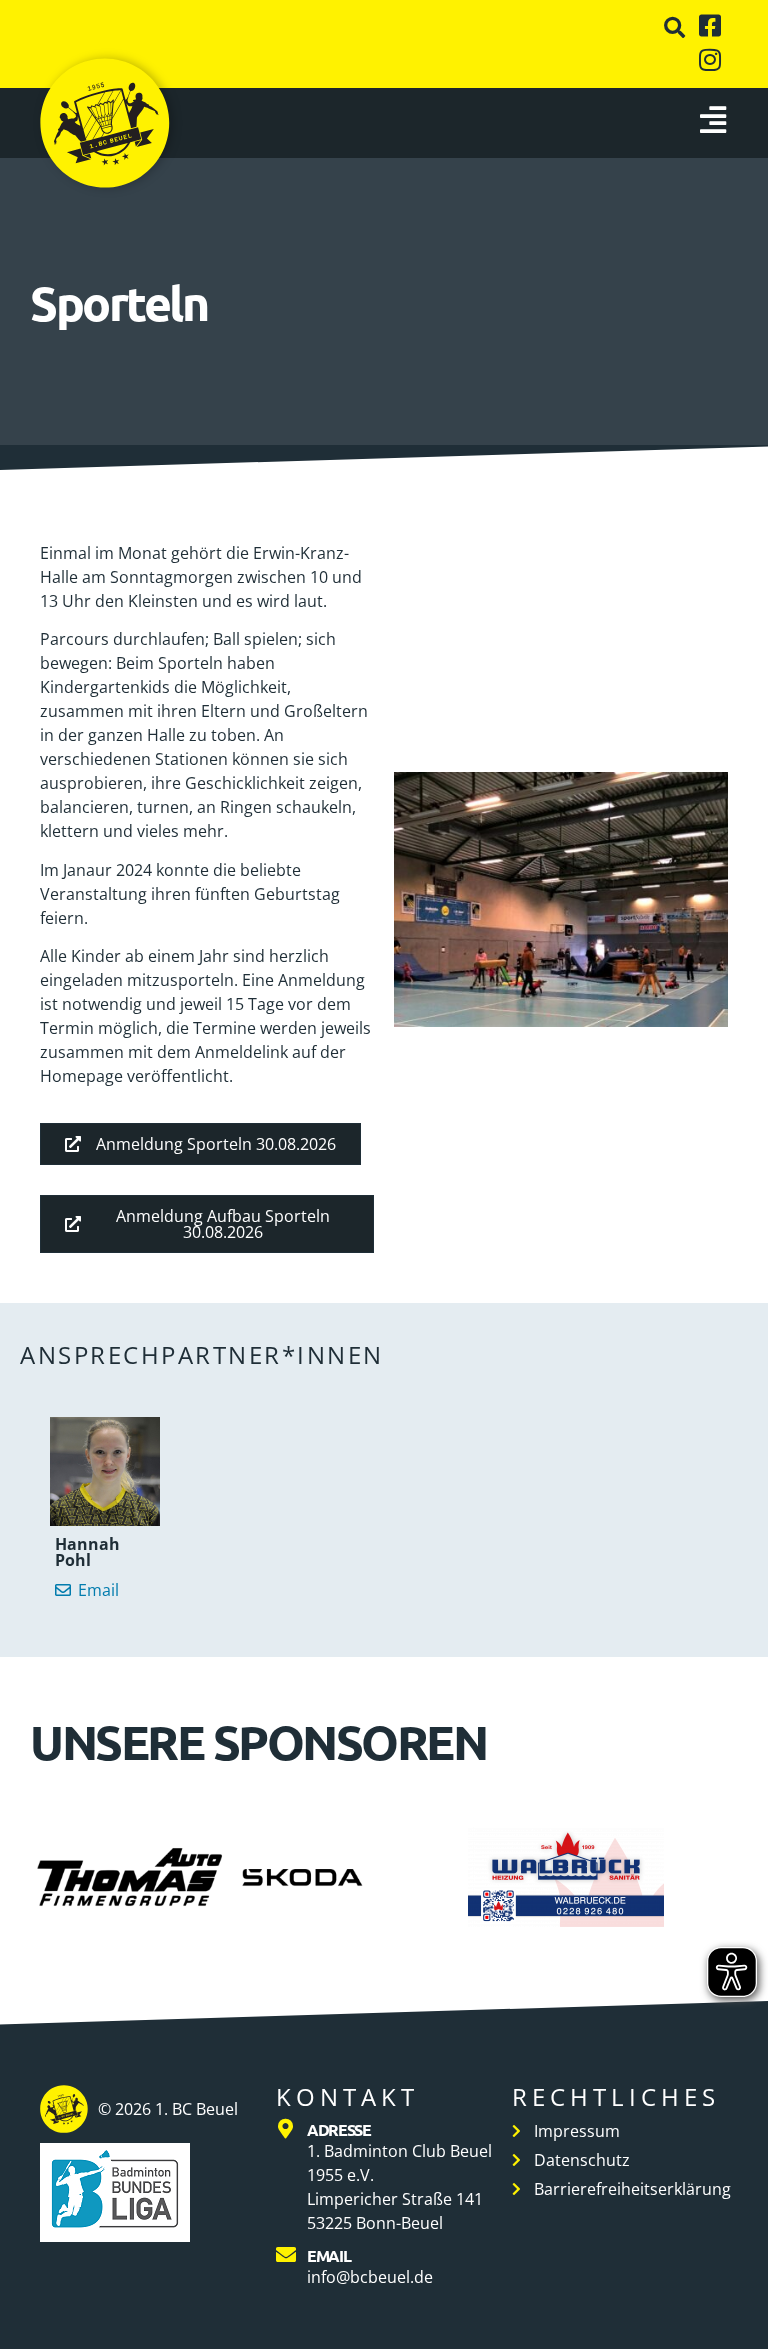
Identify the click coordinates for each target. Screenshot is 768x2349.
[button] (674, 27)
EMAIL (329, 2255)
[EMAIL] (286, 2255)
